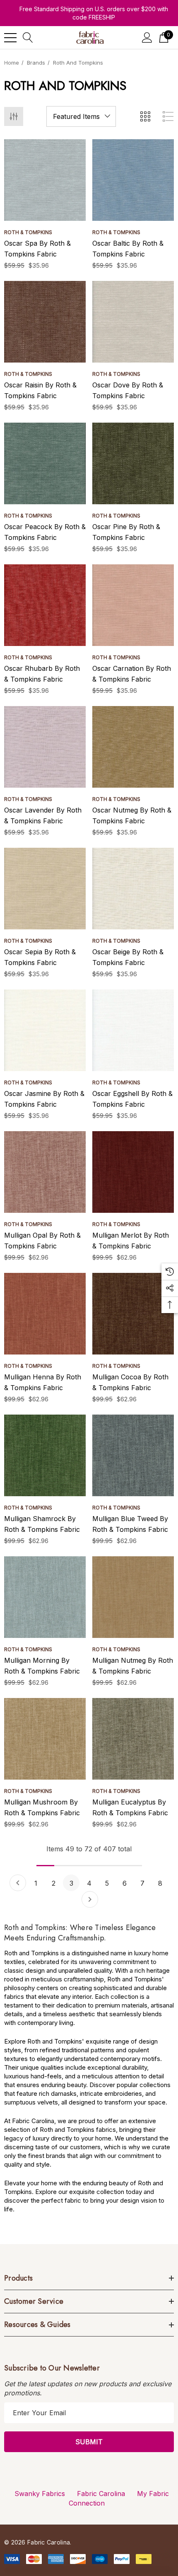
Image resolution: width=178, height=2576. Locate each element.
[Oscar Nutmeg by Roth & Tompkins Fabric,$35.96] (133, 747)
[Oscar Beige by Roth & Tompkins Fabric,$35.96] (133, 889)
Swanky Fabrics (40, 2494)
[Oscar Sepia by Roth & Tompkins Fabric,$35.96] (45, 889)
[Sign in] (147, 37)
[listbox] (81, 116)
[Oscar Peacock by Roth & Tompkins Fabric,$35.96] (45, 463)
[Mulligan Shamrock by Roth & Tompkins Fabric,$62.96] (45, 1455)
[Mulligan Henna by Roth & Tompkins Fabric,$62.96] (45, 1314)
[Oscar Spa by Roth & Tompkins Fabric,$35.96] (45, 180)
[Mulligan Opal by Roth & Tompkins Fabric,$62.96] (45, 1172)
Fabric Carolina (101, 2494)
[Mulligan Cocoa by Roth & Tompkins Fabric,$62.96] (133, 1314)
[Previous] (18, 1883)
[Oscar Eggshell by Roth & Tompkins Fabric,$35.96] (133, 1030)
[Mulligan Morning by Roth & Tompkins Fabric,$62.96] (45, 1597)
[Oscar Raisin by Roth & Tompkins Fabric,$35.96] (45, 322)
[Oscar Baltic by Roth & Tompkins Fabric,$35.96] (133, 180)
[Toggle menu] (10, 38)
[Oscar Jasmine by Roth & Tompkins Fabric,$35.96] (45, 1030)
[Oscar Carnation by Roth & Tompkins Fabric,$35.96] (133, 605)
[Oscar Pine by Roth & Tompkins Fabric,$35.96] (133, 463)
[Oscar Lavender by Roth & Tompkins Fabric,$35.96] (45, 747)
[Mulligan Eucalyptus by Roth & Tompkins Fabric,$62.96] (133, 1739)
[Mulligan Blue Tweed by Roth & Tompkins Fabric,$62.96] (133, 1455)
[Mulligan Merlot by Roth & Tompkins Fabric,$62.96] (133, 1172)
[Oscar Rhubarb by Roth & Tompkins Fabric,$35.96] (45, 605)
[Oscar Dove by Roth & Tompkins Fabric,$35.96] (133, 322)
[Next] (90, 1899)
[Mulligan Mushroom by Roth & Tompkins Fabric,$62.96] (45, 1739)
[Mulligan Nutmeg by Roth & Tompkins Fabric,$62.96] (133, 1597)
